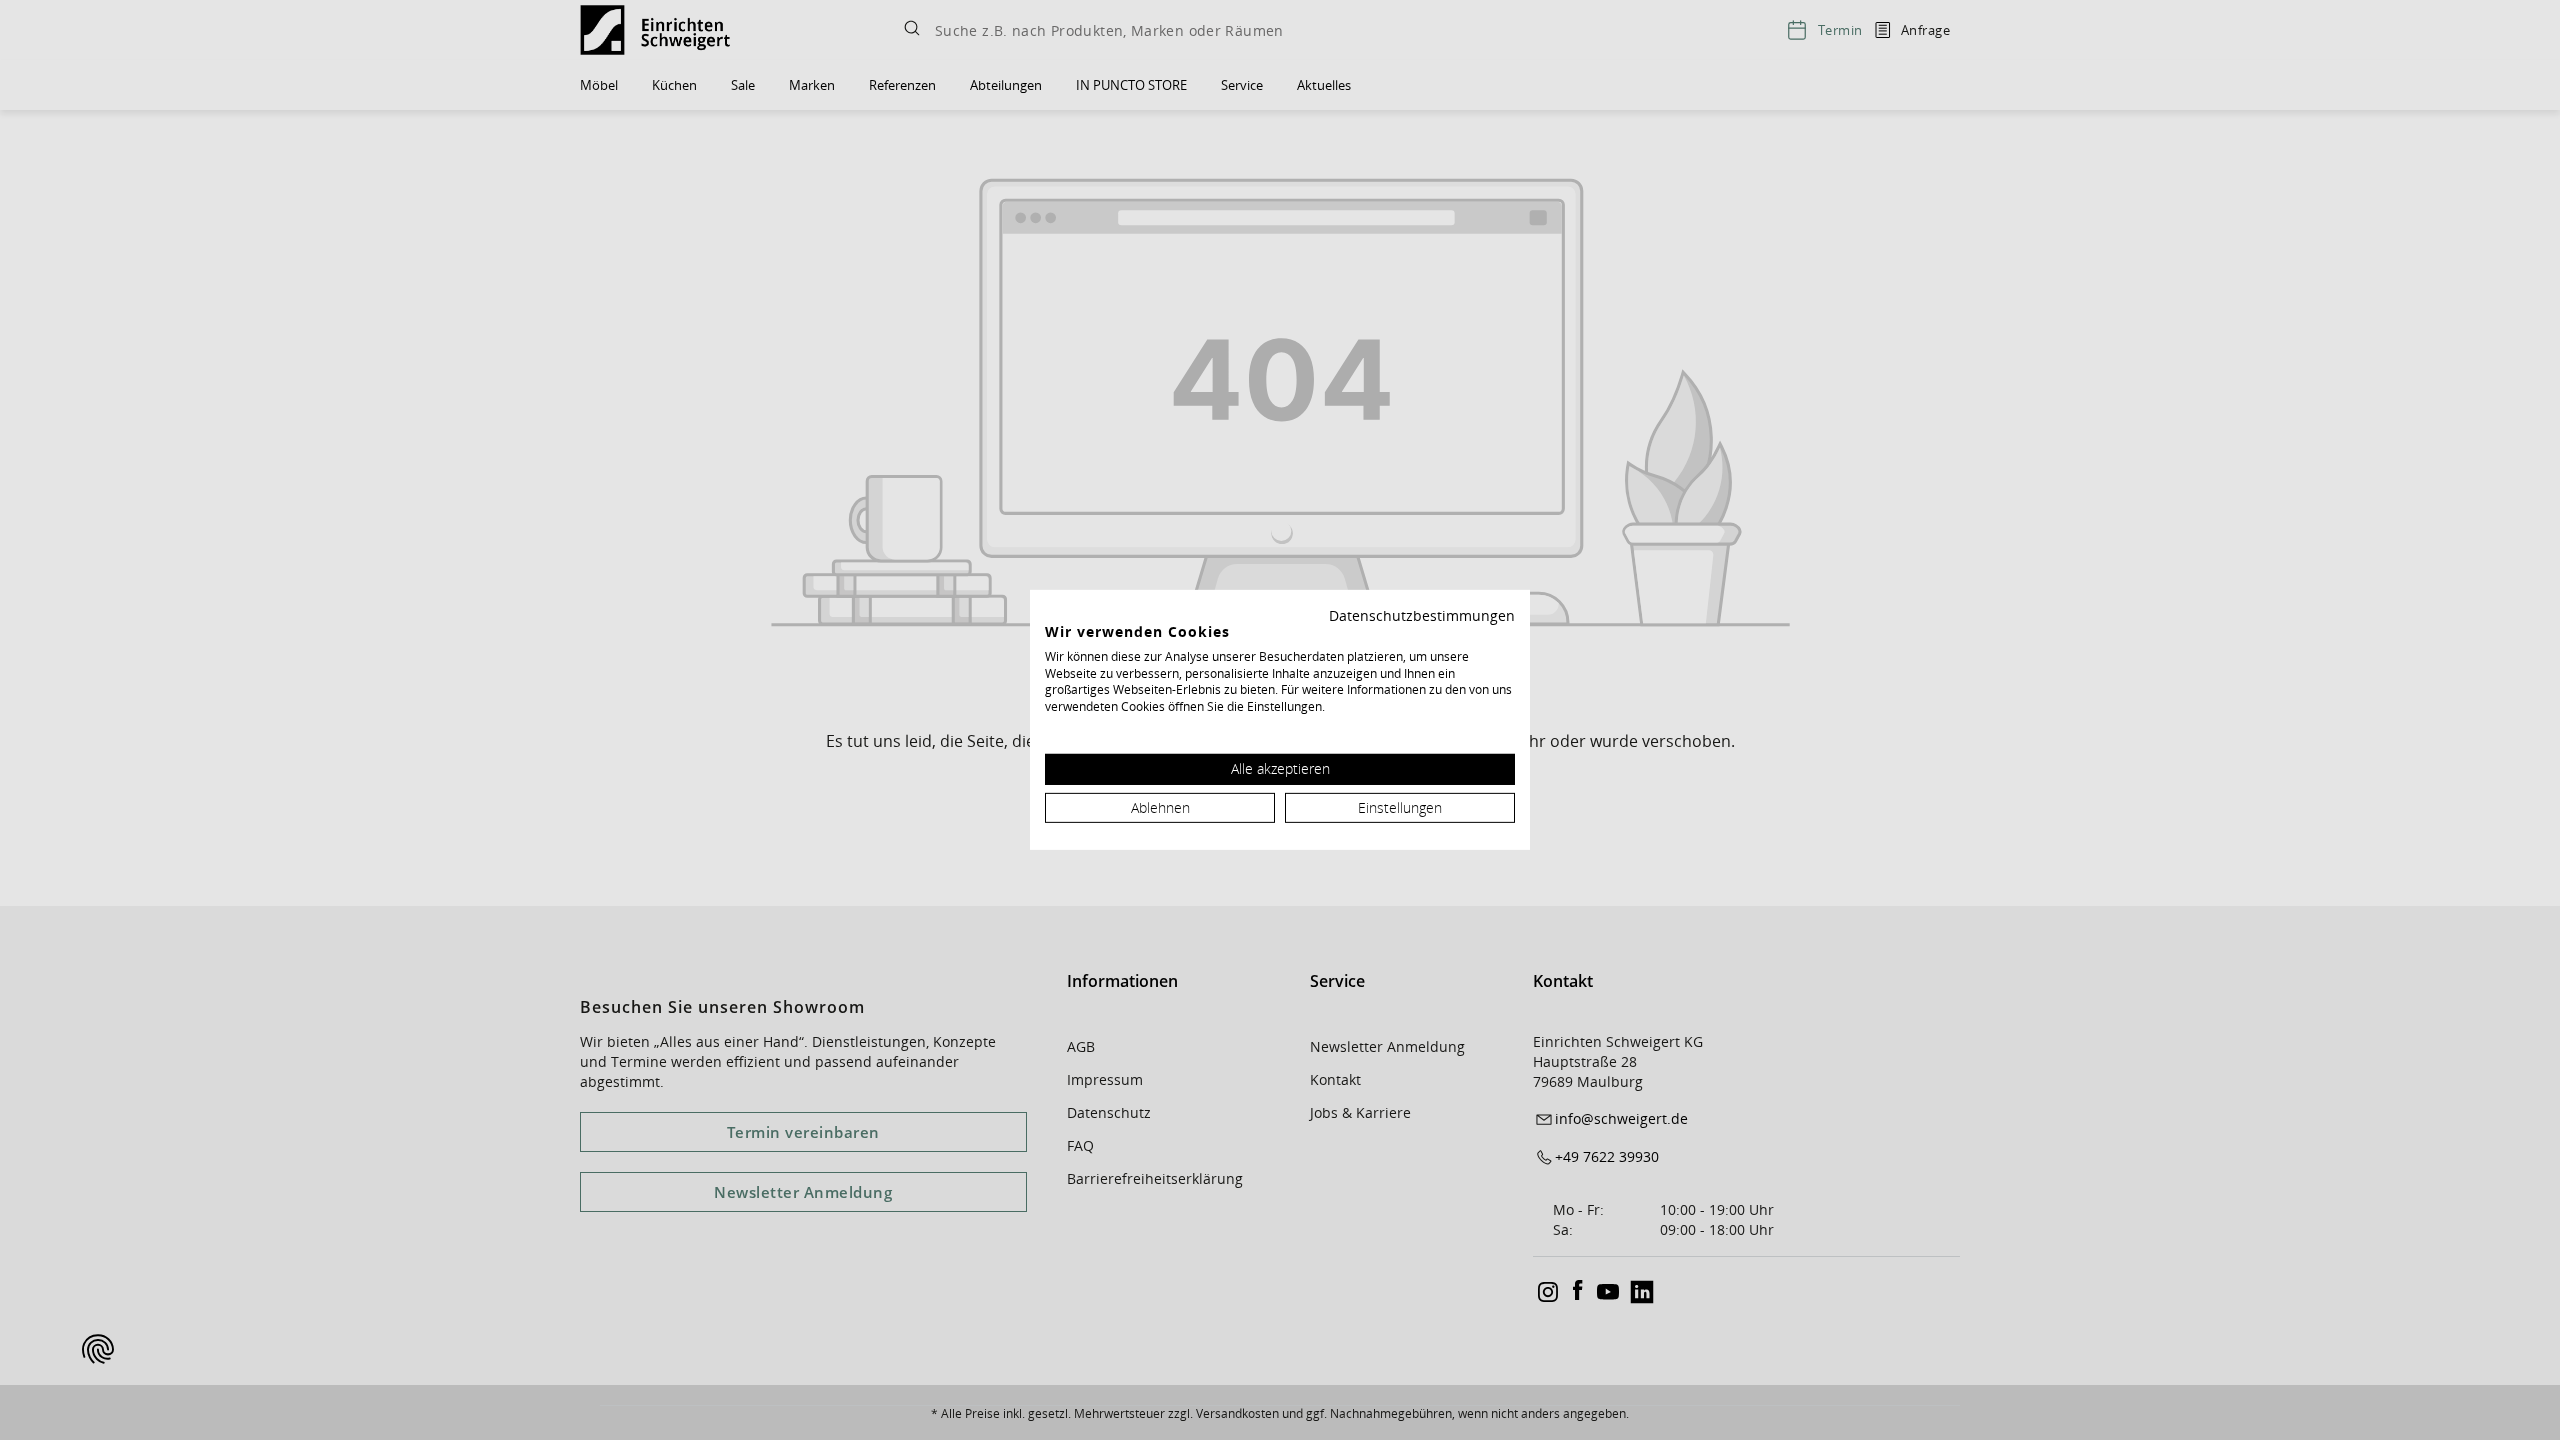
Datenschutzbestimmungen (1422, 615)
